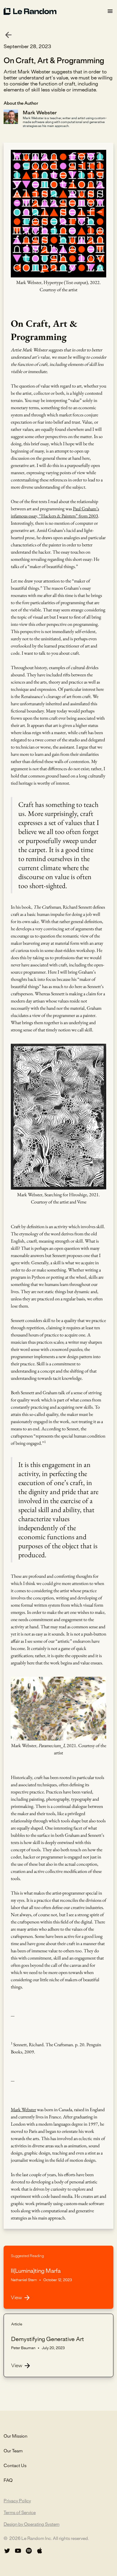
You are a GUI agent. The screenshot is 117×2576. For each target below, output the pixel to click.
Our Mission (15, 2436)
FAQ (8, 2481)
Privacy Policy (17, 2501)
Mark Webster (23, 2110)
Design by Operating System (31, 2525)
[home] (55, 11)
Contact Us (15, 2466)
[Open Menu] (110, 11)
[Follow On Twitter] (7, 2551)
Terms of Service (20, 2513)
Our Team (13, 2451)
